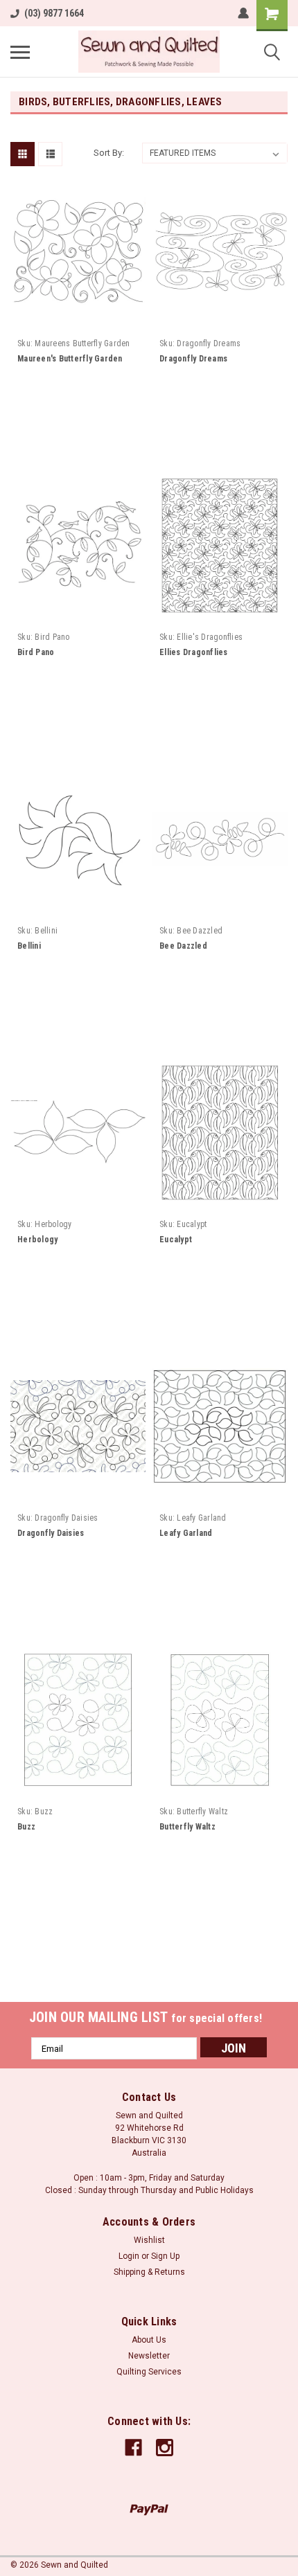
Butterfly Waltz (187, 1827)
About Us (149, 2340)
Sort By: (109, 153)
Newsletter (149, 2356)
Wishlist (149, 2240)
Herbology (37, 1240)
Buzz (26, 1827)
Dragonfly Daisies (51, 1533)
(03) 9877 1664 (54, 13)
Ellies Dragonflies (194, 652)
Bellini (29, 946)
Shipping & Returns (149, 2272)
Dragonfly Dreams (193, 359)
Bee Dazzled (183, 946)
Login (129, 2256)
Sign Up (165, 2256)
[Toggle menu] (20, 52)
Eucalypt (176, 1240)
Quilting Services (149, 2372)
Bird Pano (36, 652)
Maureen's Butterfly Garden (70, 359)
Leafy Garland (186, 1533)
